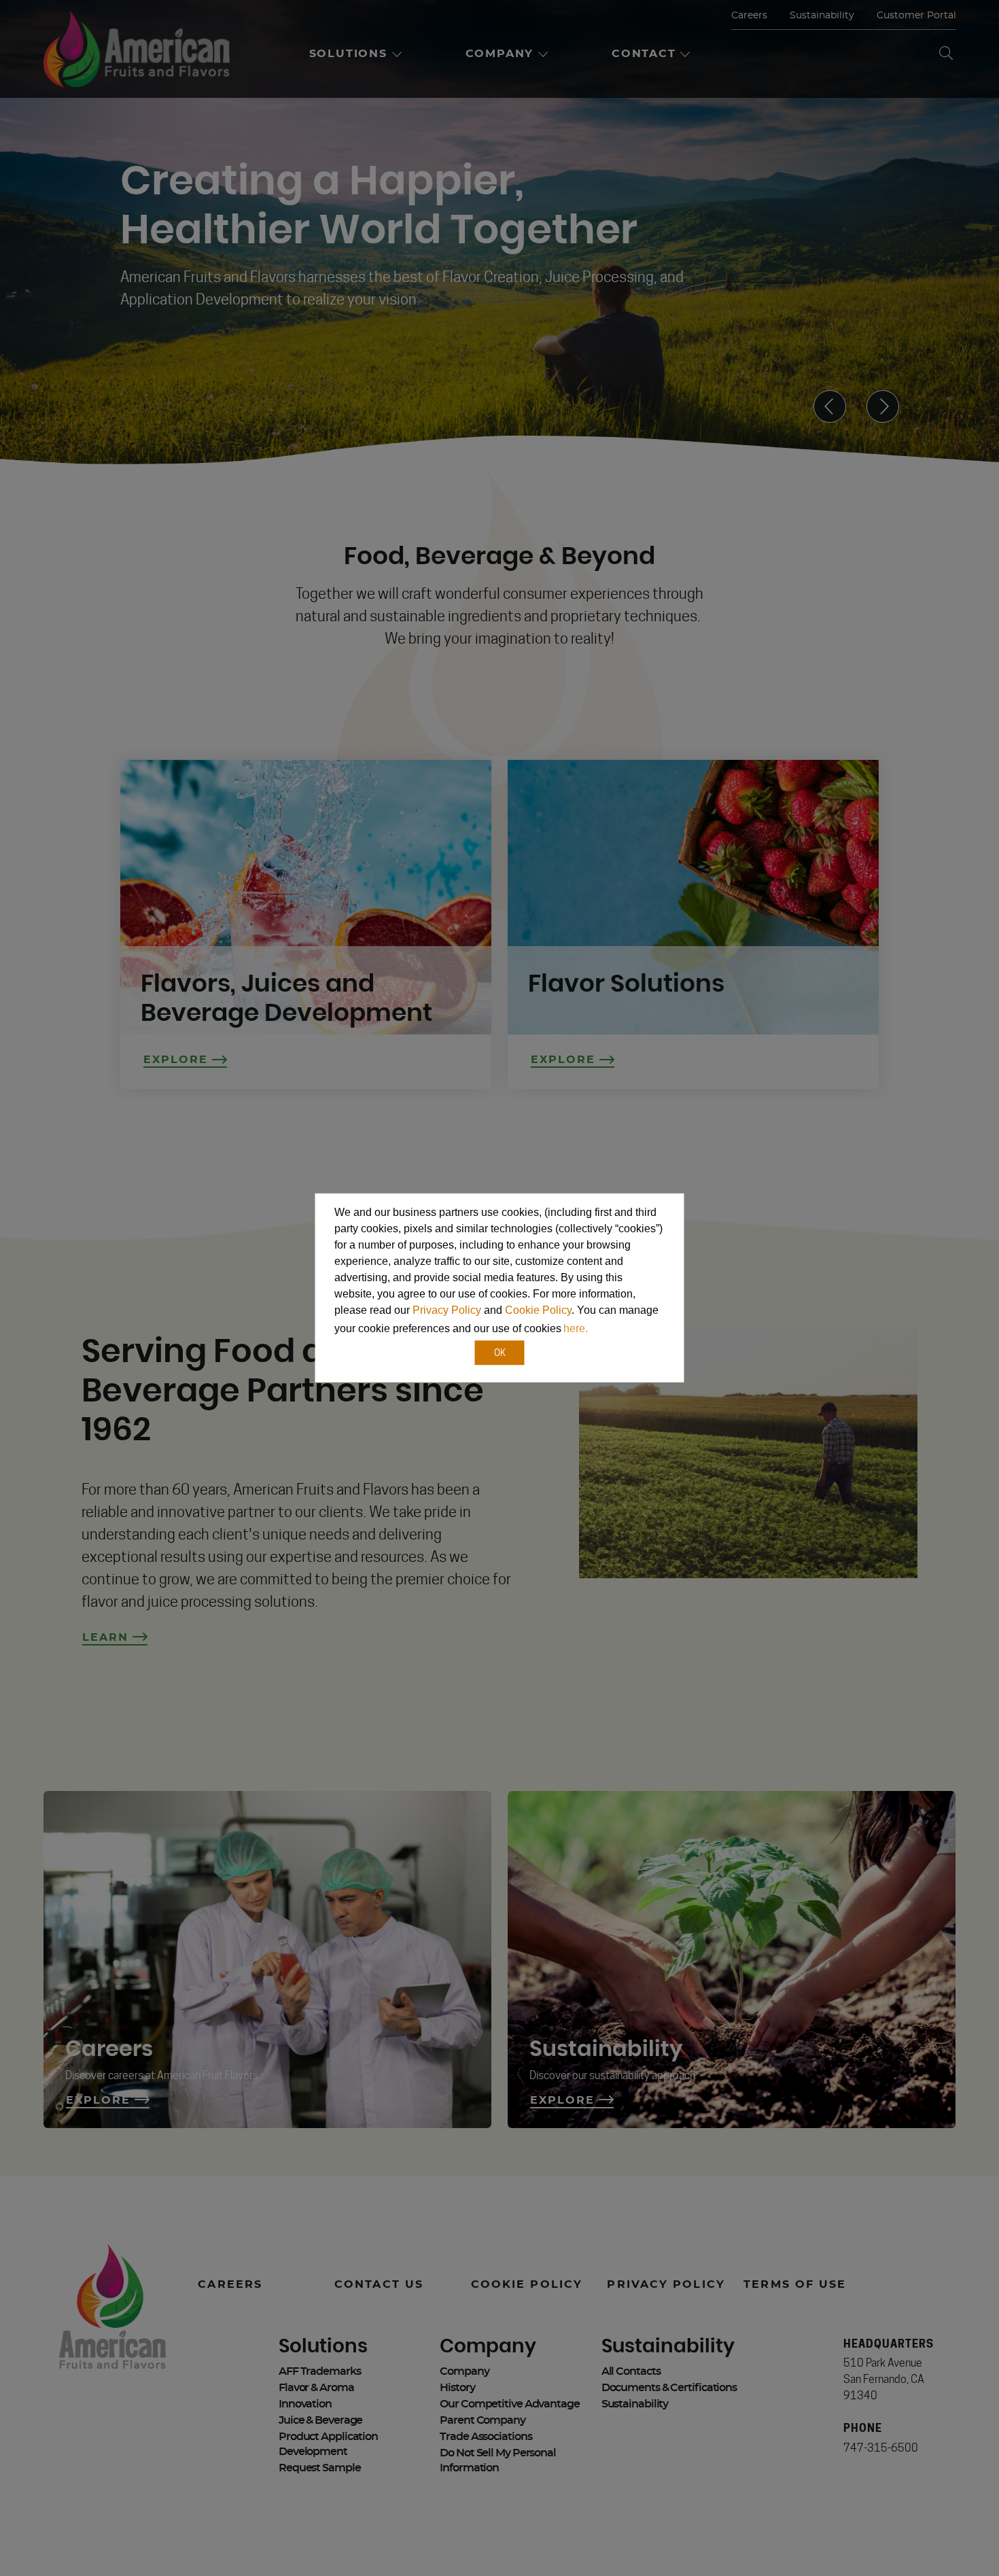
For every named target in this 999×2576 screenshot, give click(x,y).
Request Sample (320, 2468)
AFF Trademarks (320, 2371)
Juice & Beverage (320, 2420)
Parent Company (483, 2420)
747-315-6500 (881, 2448)
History (457, 2388)
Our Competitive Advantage (510, 2404)
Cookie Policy (538, 1310)
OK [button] (500, 1352)
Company (464, 2371)
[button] (595, 1330)
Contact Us (379, 2284)
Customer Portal (916, 16)
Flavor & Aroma (316, 2388)
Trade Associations (486, 2437)
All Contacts (631, 2371)
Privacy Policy (447, 1310)
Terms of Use (795, 2284)
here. (576, 1328)
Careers (749, 16)
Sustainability (822, 16)
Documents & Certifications (669, 2388)
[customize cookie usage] (603, 1332)
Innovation (305, 2404)
